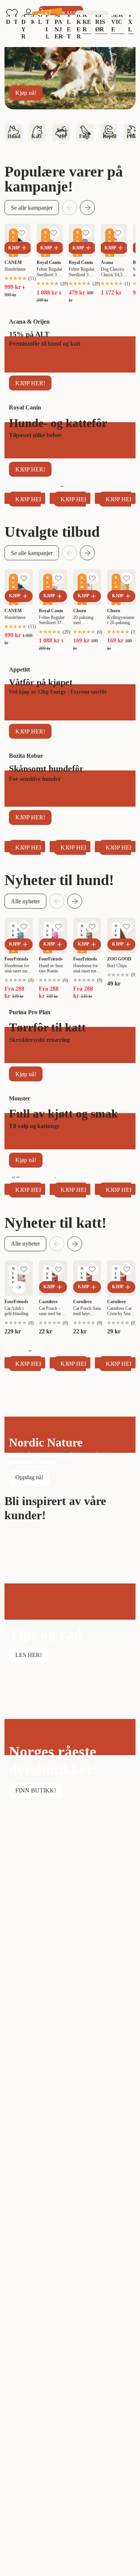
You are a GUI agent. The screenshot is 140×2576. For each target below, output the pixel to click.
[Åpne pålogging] (28, 13)
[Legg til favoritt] (22, 233)
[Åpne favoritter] (12, 13)
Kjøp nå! (26, 93)
